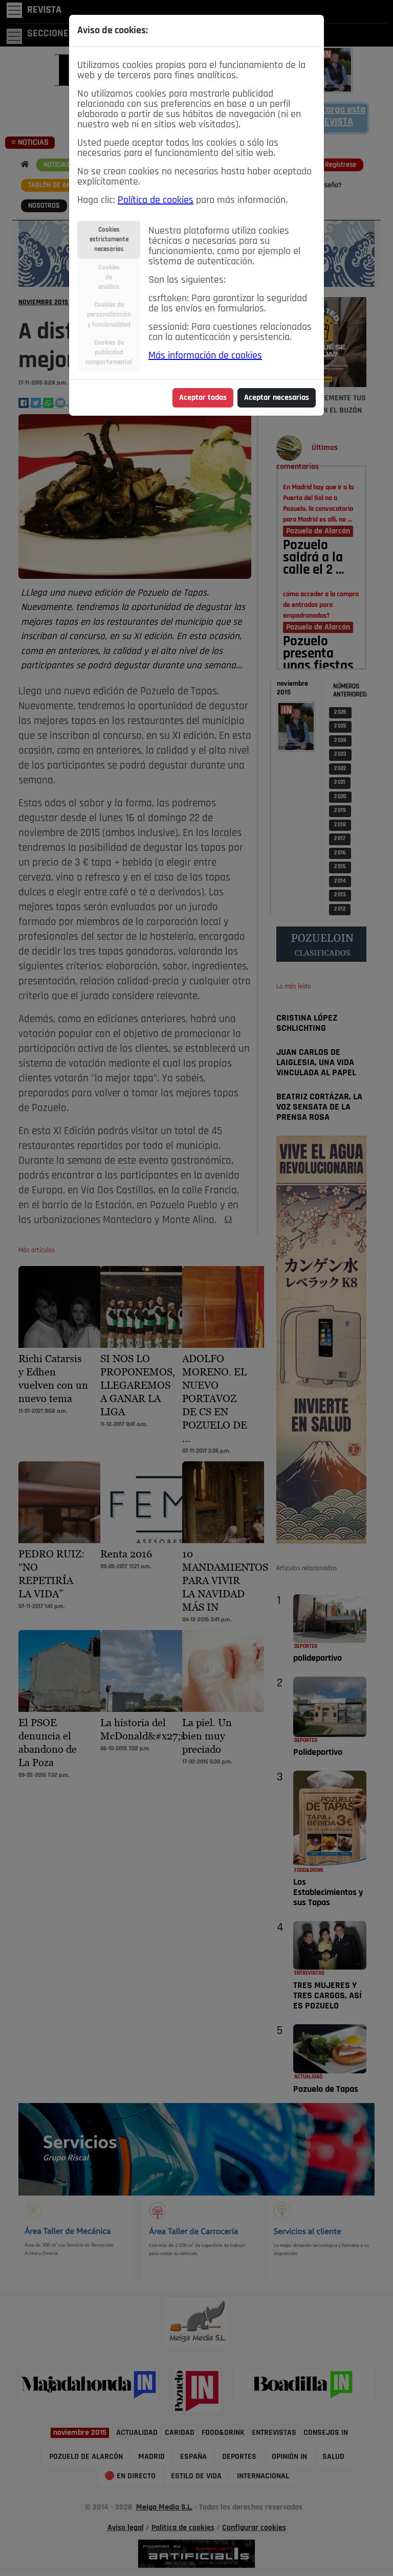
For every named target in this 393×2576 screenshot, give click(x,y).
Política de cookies (156, 200)
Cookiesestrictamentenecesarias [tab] (109, 240)
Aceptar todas (203, 398)
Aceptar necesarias (277, 398)
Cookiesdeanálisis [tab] (109, 277)
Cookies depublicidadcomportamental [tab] (109, 353)
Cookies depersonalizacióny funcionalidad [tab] (109, 315)
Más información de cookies (205, 356)
